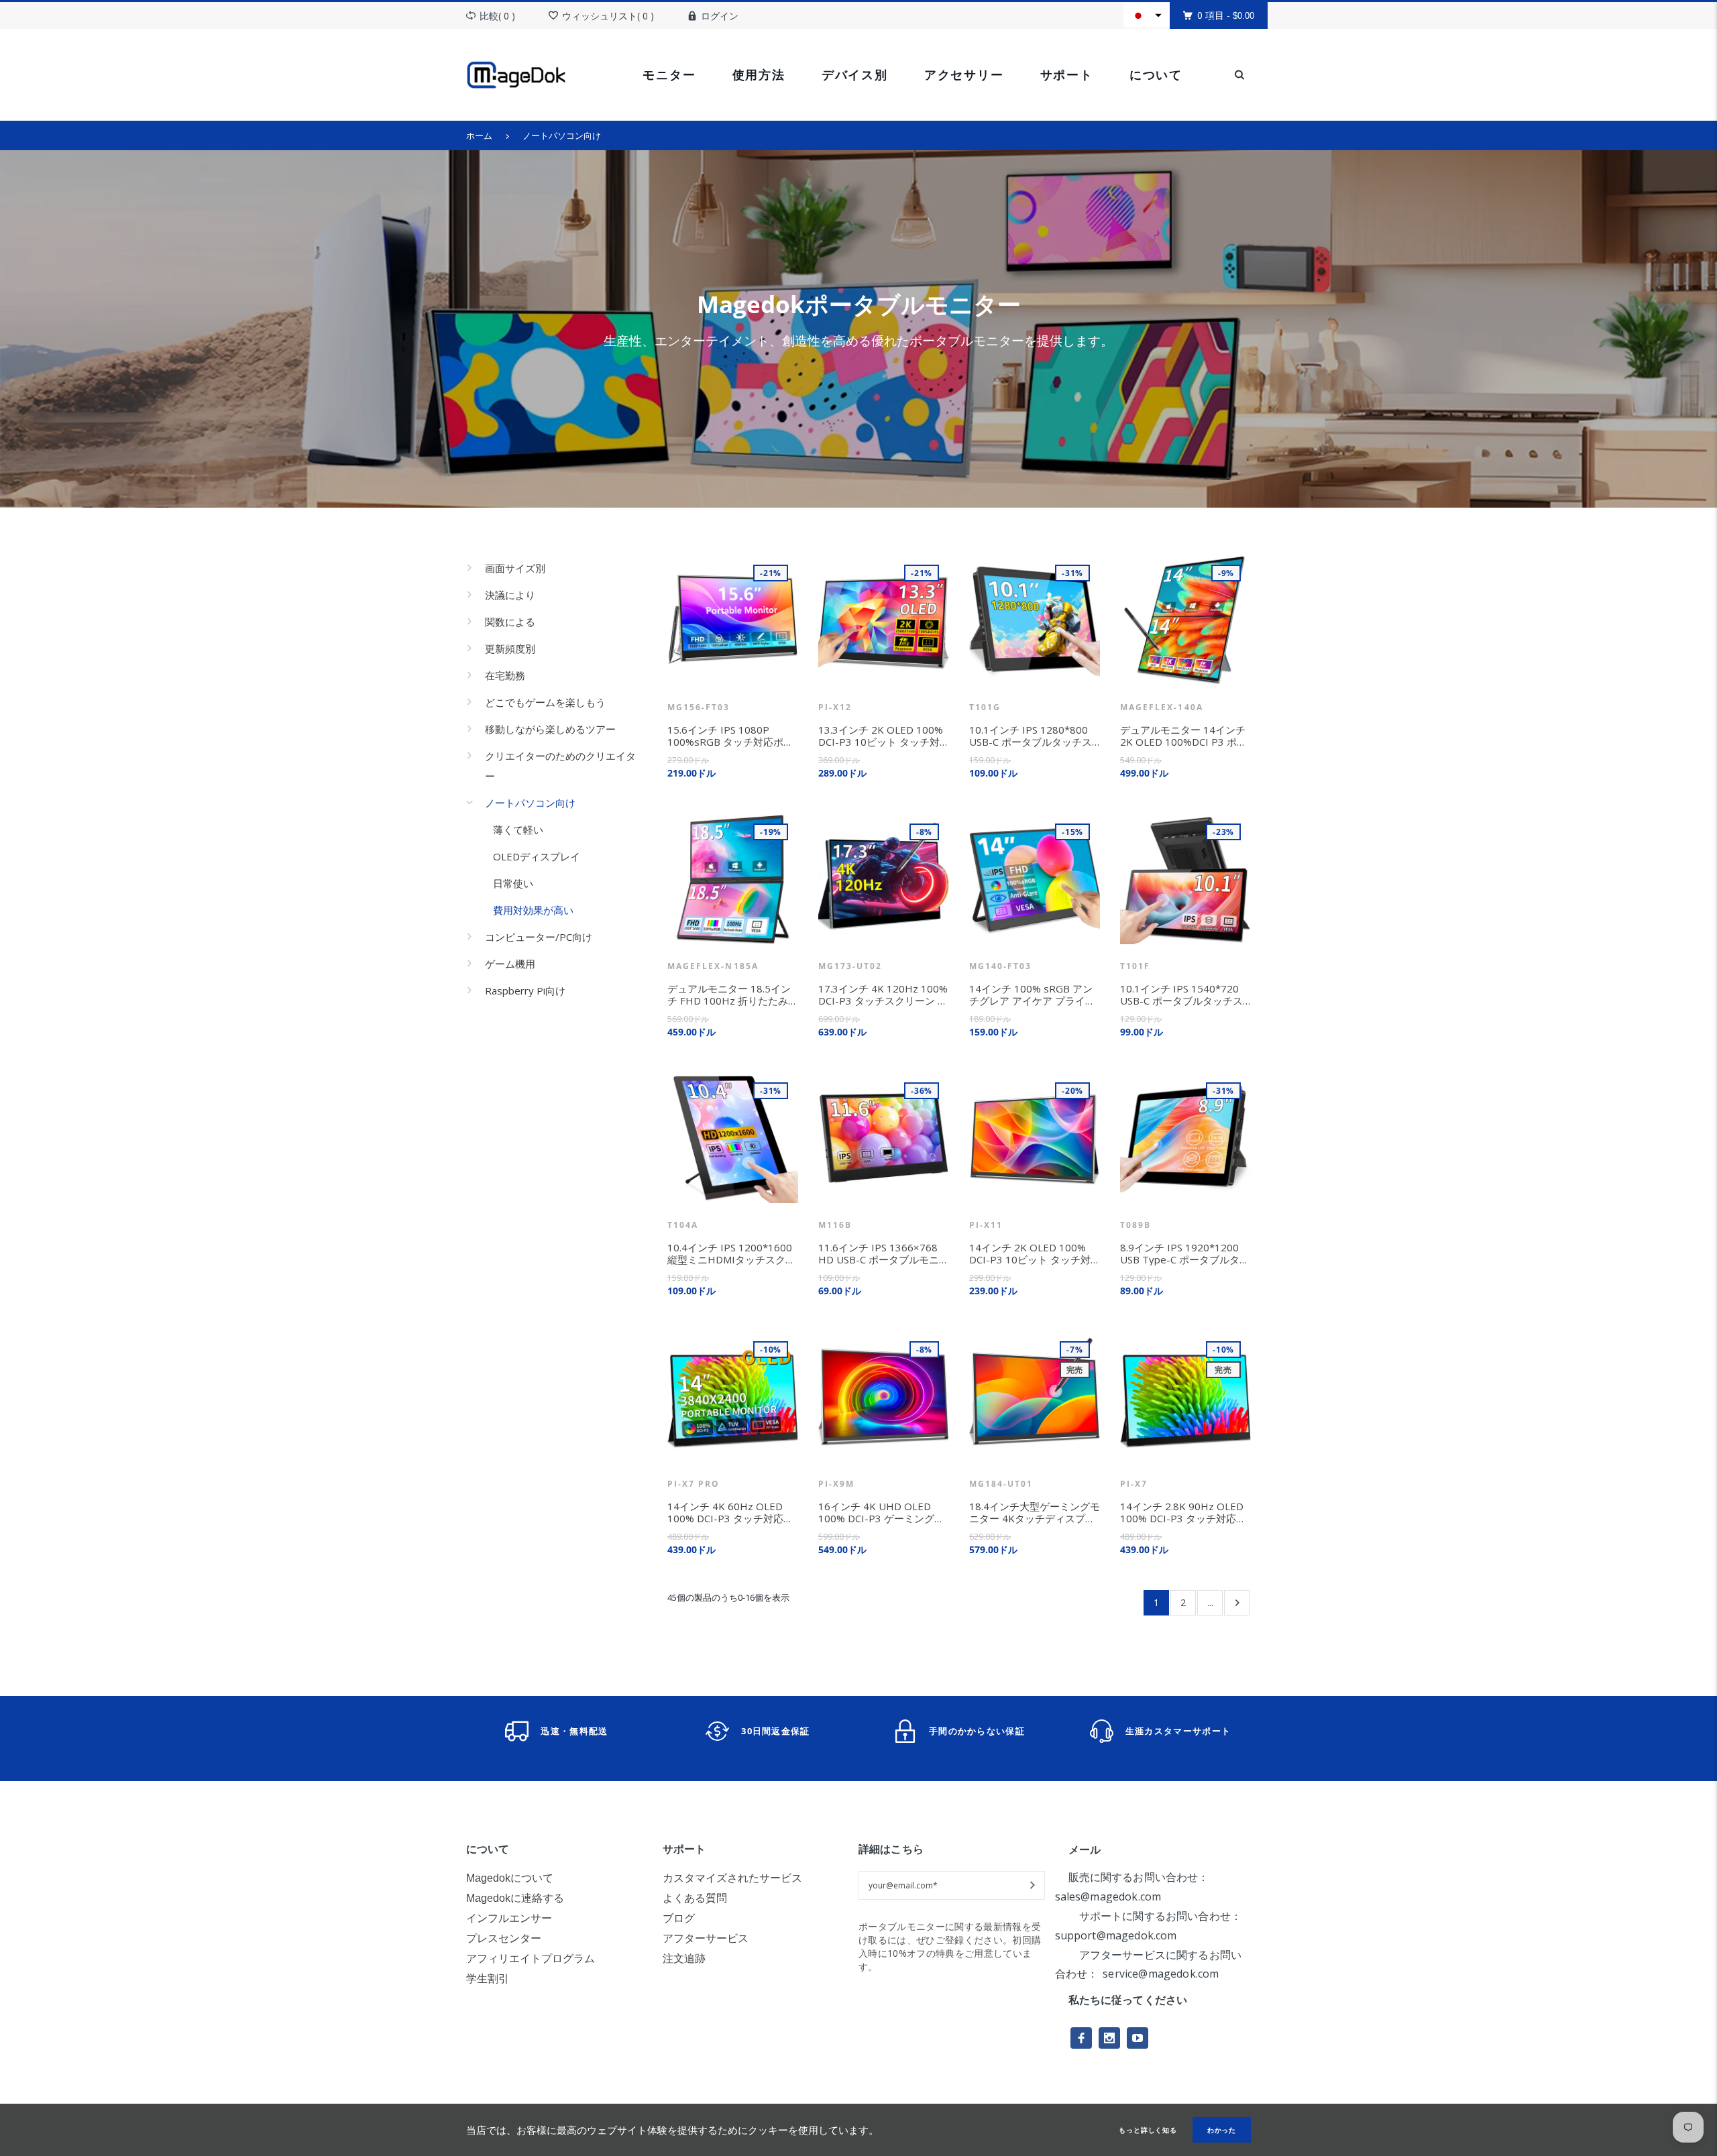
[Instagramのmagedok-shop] (1109, 2038)
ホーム (479, 135)
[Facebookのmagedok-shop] (1081, 2038)
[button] (1147, 15)
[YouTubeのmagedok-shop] (1138, 2038)
